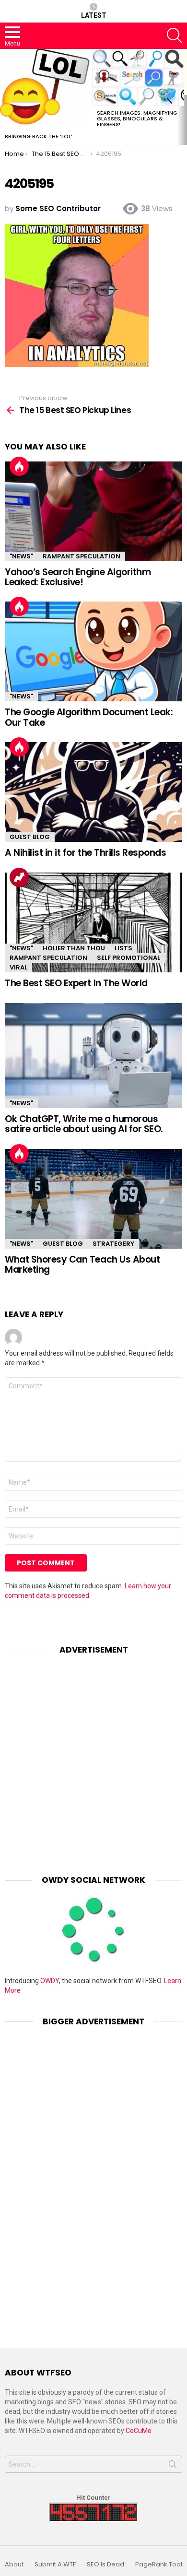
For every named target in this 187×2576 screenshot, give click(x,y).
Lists (123, 948)
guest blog (30, 837)
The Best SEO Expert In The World (76, 983)
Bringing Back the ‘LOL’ (39, 136)
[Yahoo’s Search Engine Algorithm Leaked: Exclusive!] (93, 511)
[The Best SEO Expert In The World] (93, 922)
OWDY (50, 1981)
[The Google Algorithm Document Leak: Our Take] (93, 651)
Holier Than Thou (74, 948)
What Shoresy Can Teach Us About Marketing (82, 1264)
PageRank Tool (159, 2564)
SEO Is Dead (105, 2564)
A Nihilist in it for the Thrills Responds (86, 853)
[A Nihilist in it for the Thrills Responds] (93, 792)
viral (18, 967)
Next (182, 97)
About (14, 2564)
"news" (21, 556)
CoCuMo (139, 2431)
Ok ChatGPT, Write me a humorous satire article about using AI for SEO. (84, 1124)
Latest (94, 15)
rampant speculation (82, 556)
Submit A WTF (55, 2564)
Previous (5, 97)
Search (173, 2466)
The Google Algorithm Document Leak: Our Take (89, 717)
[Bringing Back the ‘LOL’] (46, 89)
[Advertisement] (93, 1758)
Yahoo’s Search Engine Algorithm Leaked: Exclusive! (78, 577)
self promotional (129, 958)
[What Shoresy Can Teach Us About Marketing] (93, 1199)
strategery (113, 1244)
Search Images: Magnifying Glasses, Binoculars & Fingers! (137, 118)
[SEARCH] (175, 35)
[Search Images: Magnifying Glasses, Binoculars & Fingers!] (138, 77)
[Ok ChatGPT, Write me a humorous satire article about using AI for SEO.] (93, 1056)
